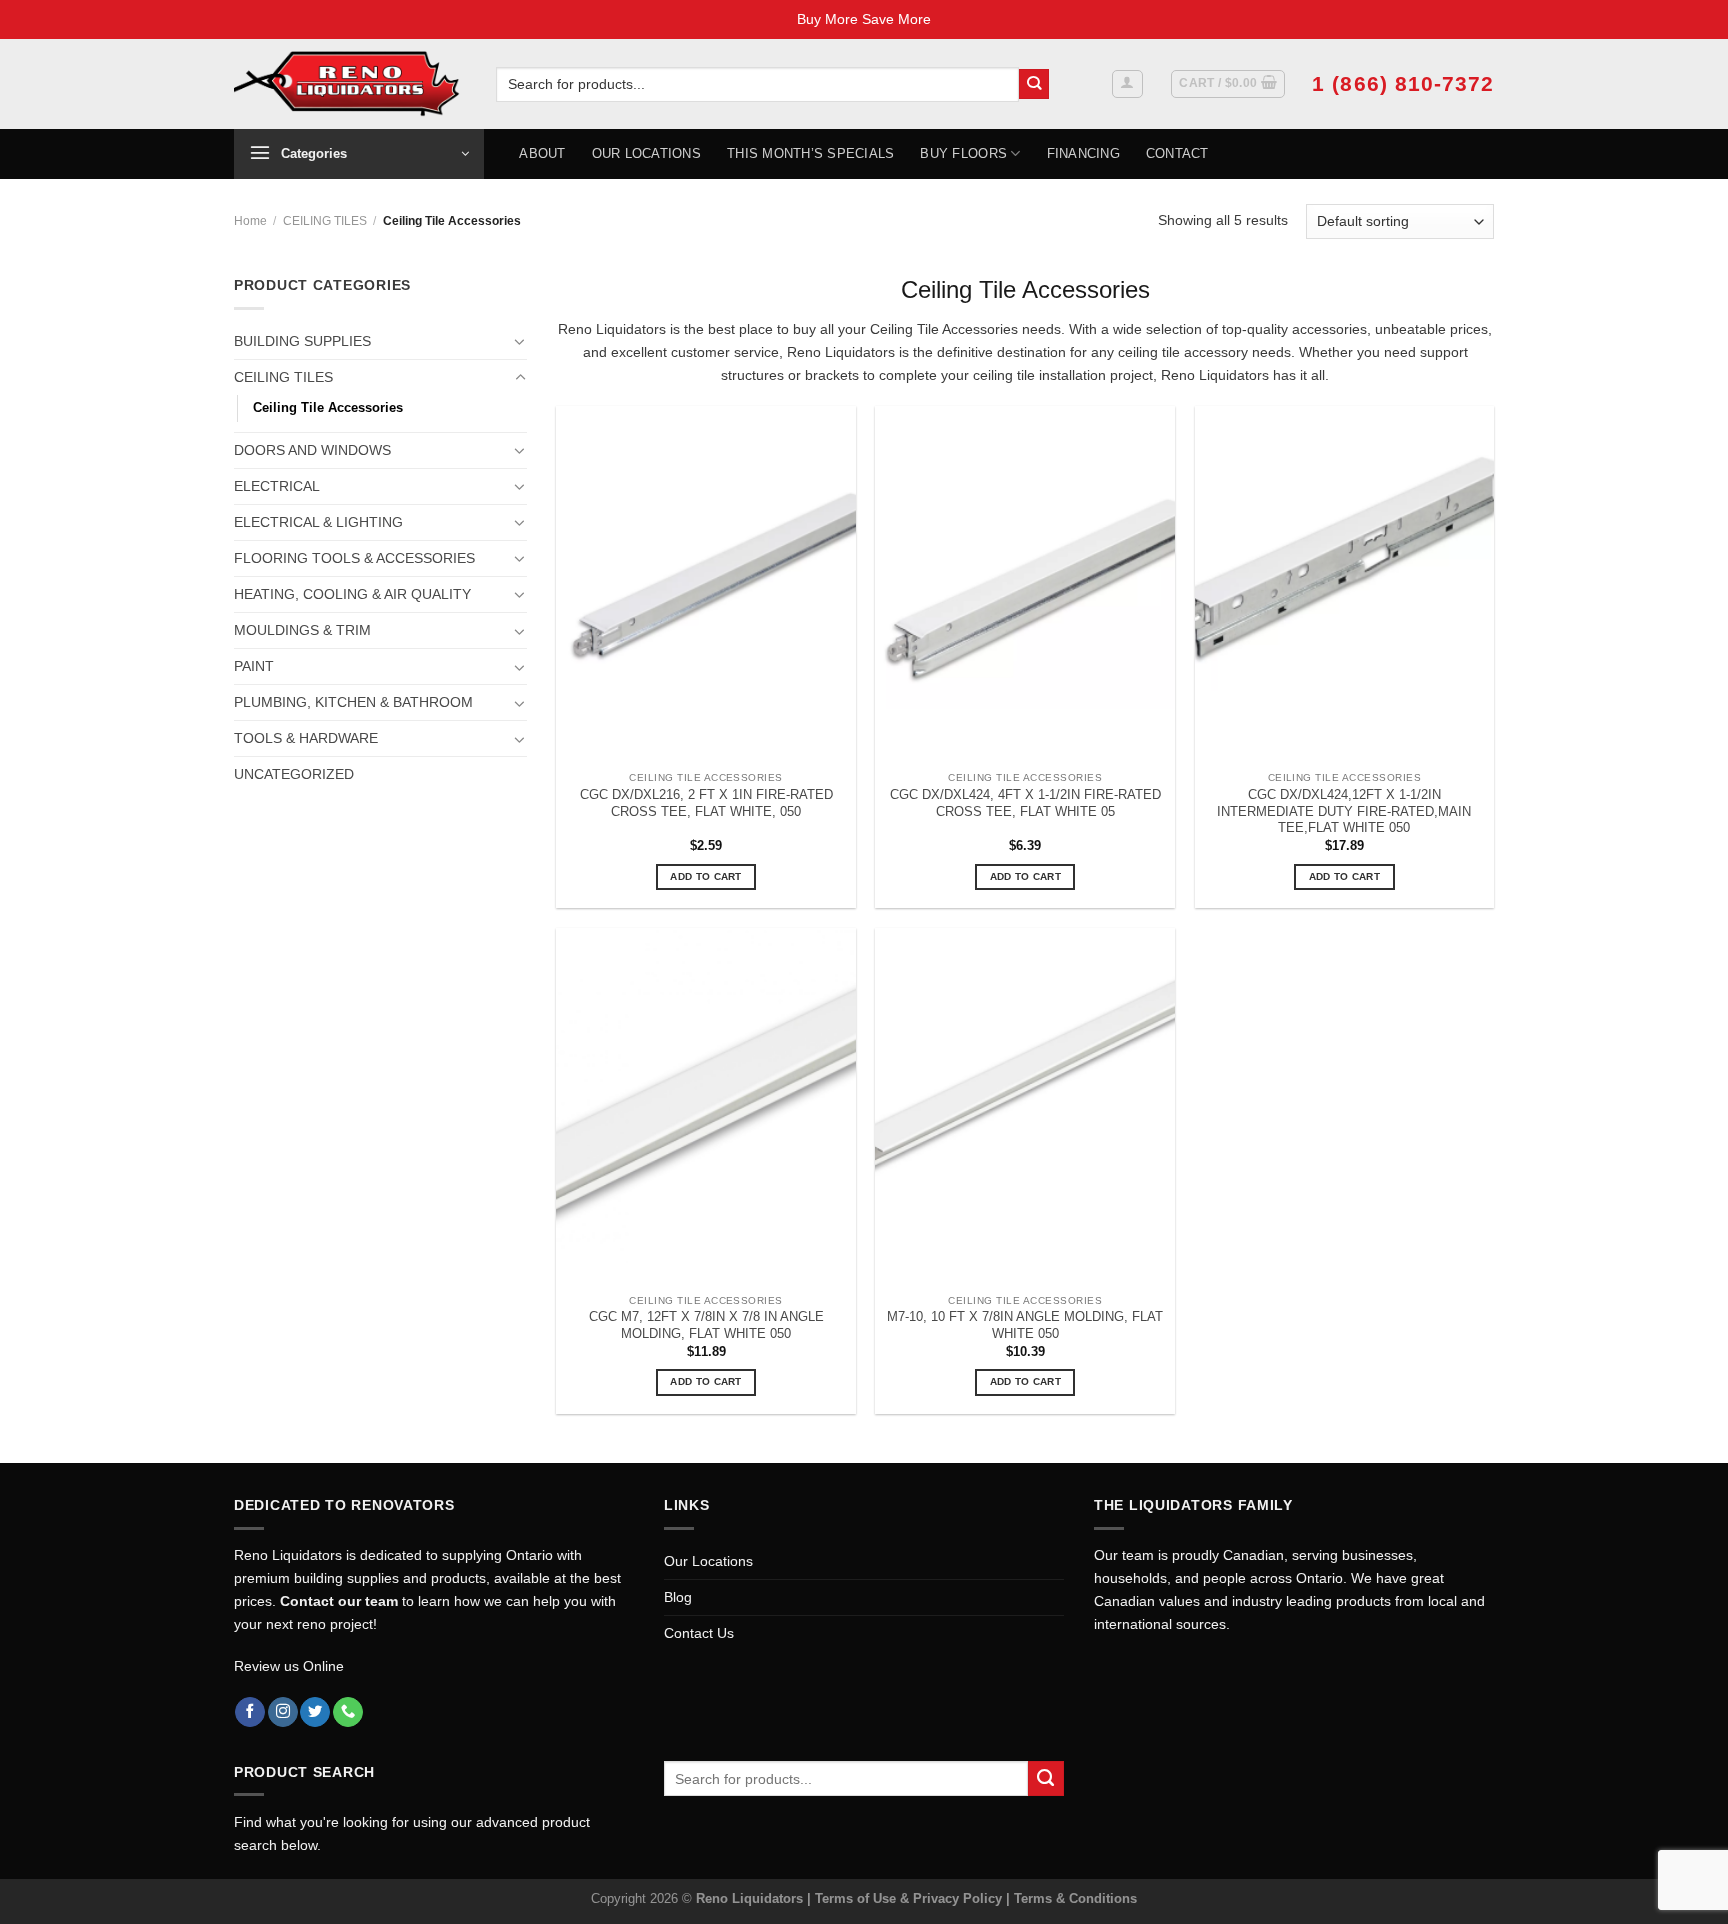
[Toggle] (520, 341)
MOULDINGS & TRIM (302, 630)
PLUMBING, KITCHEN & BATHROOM (353, 702)
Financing (1083, 153)
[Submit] (1034, 84)
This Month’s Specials (810, 153)
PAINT (254, 666)
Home (250, 221)
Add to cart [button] (705, 876)
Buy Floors (963, 153)
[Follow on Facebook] (250, 1712)
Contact (1177, 153)
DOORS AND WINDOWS (312, 450)
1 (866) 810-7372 (1403, 83)
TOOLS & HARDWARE (306, 738)
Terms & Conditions (1075, 1898)
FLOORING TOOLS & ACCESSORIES (354, 558)
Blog (678, 1597)
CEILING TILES (325, 221)
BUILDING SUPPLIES (302, 341)
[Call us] (348, 1712)
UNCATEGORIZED (294, 774)
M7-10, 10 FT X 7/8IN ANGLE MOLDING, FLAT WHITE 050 (1025, 1325)
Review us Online (289, 1666)
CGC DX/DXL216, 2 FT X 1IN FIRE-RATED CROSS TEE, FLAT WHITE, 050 (706, 803)
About (542, 153)
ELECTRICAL (277, 486)
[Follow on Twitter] (315, 1712)
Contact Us (699, 1633)
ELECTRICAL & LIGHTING (318, 522)
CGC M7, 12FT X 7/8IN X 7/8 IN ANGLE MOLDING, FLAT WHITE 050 (706, 1325)
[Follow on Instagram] (283, 1712)
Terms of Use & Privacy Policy (910, 1898)
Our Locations (646, 153)
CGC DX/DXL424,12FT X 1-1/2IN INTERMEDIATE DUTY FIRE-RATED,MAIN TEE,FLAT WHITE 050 (1344, 811)
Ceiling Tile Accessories (328, 407)
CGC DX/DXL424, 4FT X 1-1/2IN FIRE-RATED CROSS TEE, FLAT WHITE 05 (1025, 803)
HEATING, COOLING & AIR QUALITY (352, 594)
